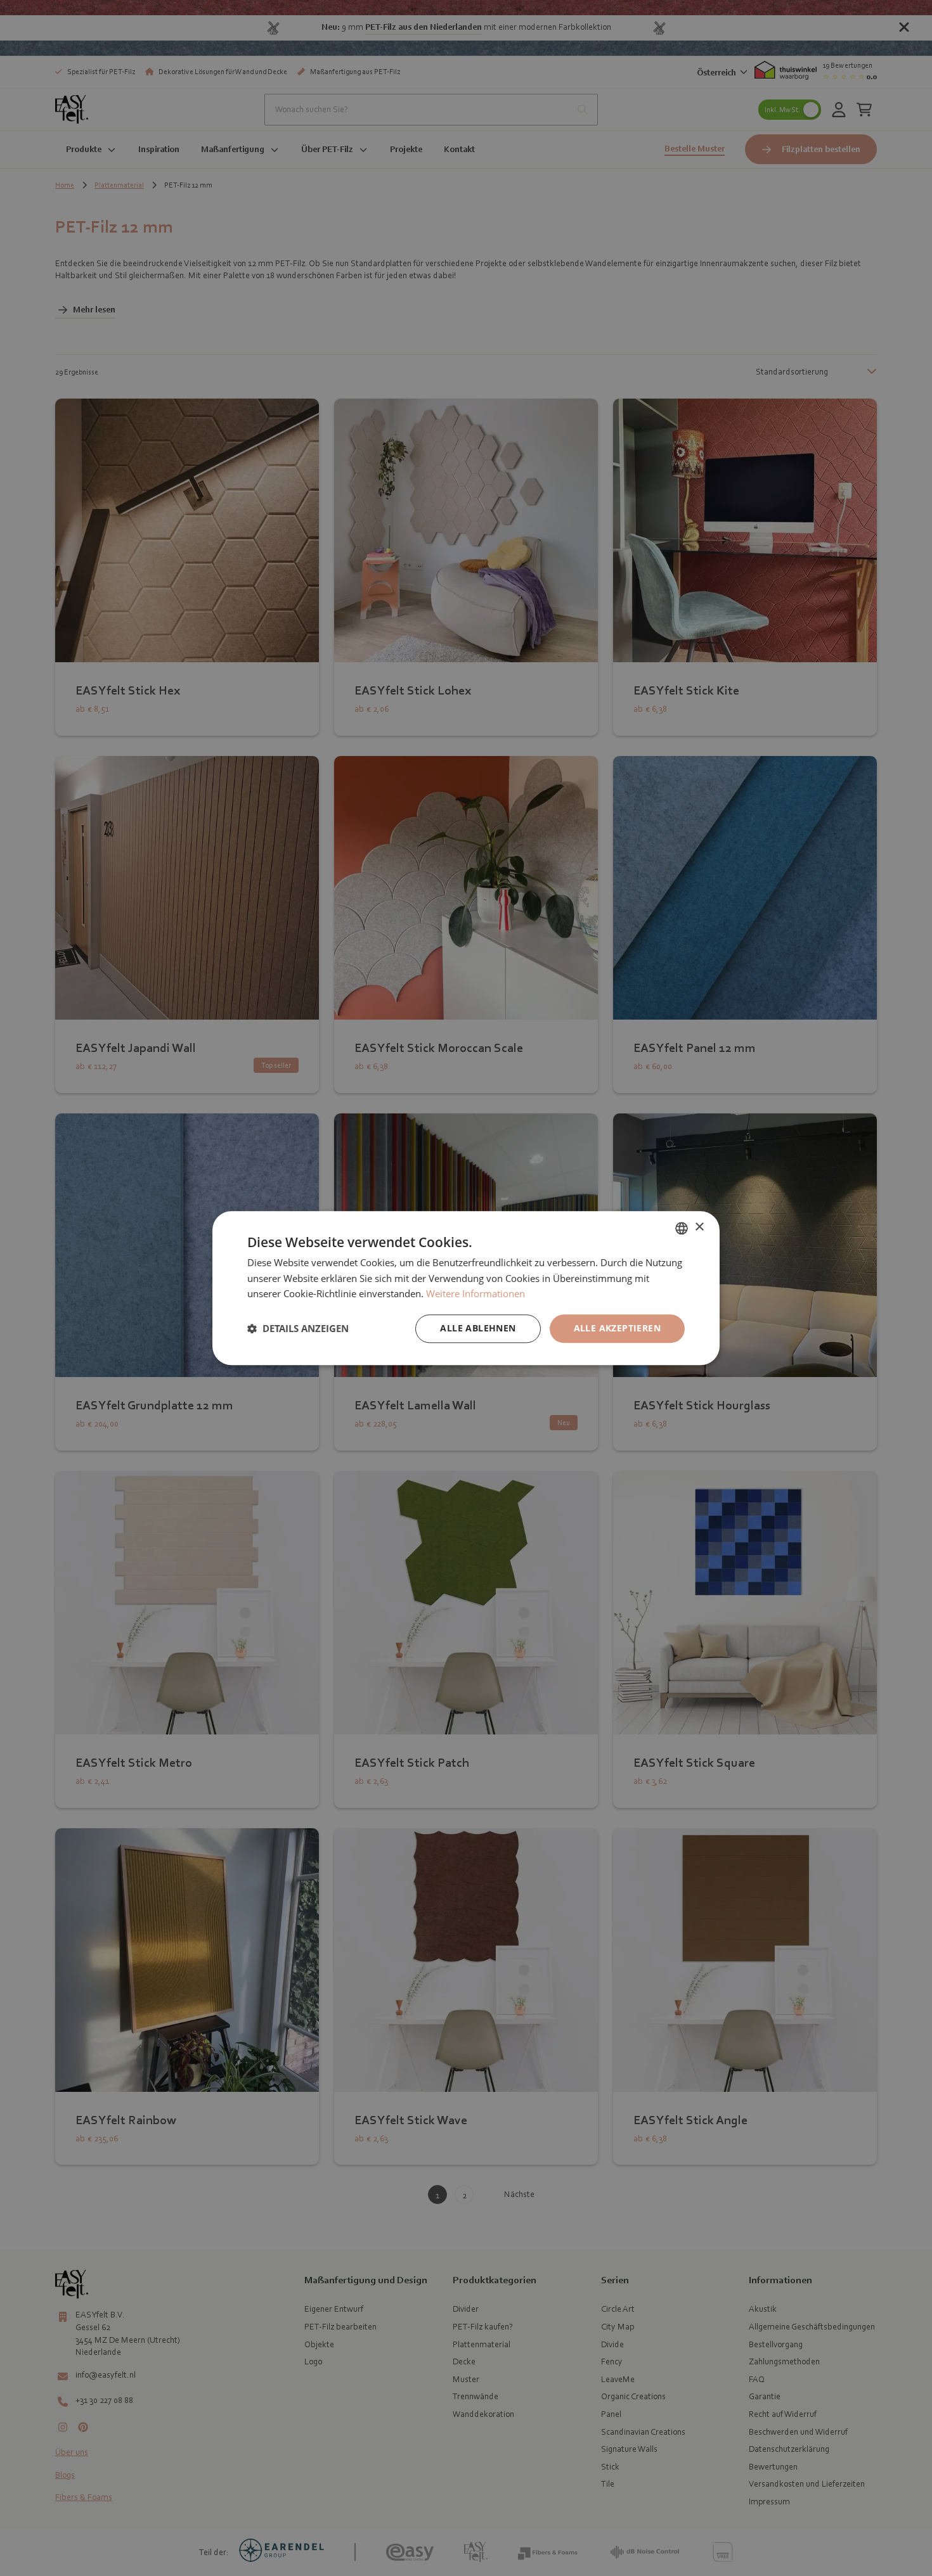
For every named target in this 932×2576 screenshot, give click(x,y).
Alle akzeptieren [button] (617, 1328)
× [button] (699, 1227)
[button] (298, 1329)
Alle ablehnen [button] (478, 1328)
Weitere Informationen (476, 1294)
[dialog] (466, 1288)
